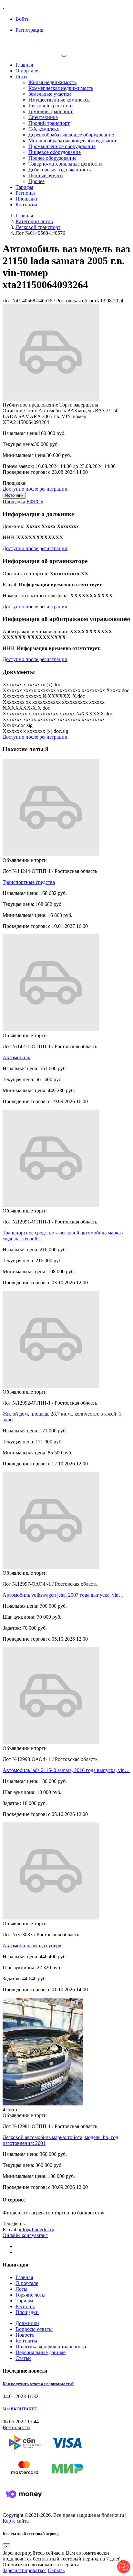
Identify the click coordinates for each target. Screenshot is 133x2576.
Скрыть (56, 2570)
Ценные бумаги (46, 175)
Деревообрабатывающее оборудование (71, 135)
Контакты (26, 205)
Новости (25, 2335)
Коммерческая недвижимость (61, 88)
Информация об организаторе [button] (45, 561)
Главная (24, 65)
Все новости (16, 2427)
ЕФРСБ (35, 501)
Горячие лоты (31, 2295)
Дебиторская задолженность (60, 170)
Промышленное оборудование (62, 146)
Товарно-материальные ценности (65, 164)
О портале (27, 71)
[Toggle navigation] (64, 56)
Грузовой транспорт (51, 111)
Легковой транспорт (51, 106)
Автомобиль (16, 1057)
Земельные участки (50, 94)
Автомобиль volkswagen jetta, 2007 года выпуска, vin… (63, 1595)
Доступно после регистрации (35, 489)
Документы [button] (19, 672)
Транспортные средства (29, 882)
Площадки (27, 199)
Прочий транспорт (49, 123)
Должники (27, 2323)
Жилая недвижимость (52, 82)
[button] (124, 2567)
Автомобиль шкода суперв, (33, 1946)
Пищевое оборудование (55, 152)
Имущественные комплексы (60, 100)
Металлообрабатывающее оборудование (73, 141)
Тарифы (24, 187)
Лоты (21, 76)
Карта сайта (16, 2521)
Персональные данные (41, 2352)
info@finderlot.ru (36, 2229)
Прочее (36, 181)
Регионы (25, 193)
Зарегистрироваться (25, 2570)
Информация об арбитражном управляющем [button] (66, 619)
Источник (14, 495)
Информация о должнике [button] (38, 514)
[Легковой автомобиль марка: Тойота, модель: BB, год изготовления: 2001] (43, 2104)
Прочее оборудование (52, 158)
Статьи (23, 2358)
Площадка (14, 501)
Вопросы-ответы (34, 2329)
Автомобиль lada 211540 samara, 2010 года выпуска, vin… (66, 1770)
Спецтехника (43, 117)
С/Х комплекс (44, 129)
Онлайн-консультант (25, 2235)
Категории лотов (34, 221)
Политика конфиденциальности (51, 2347)
